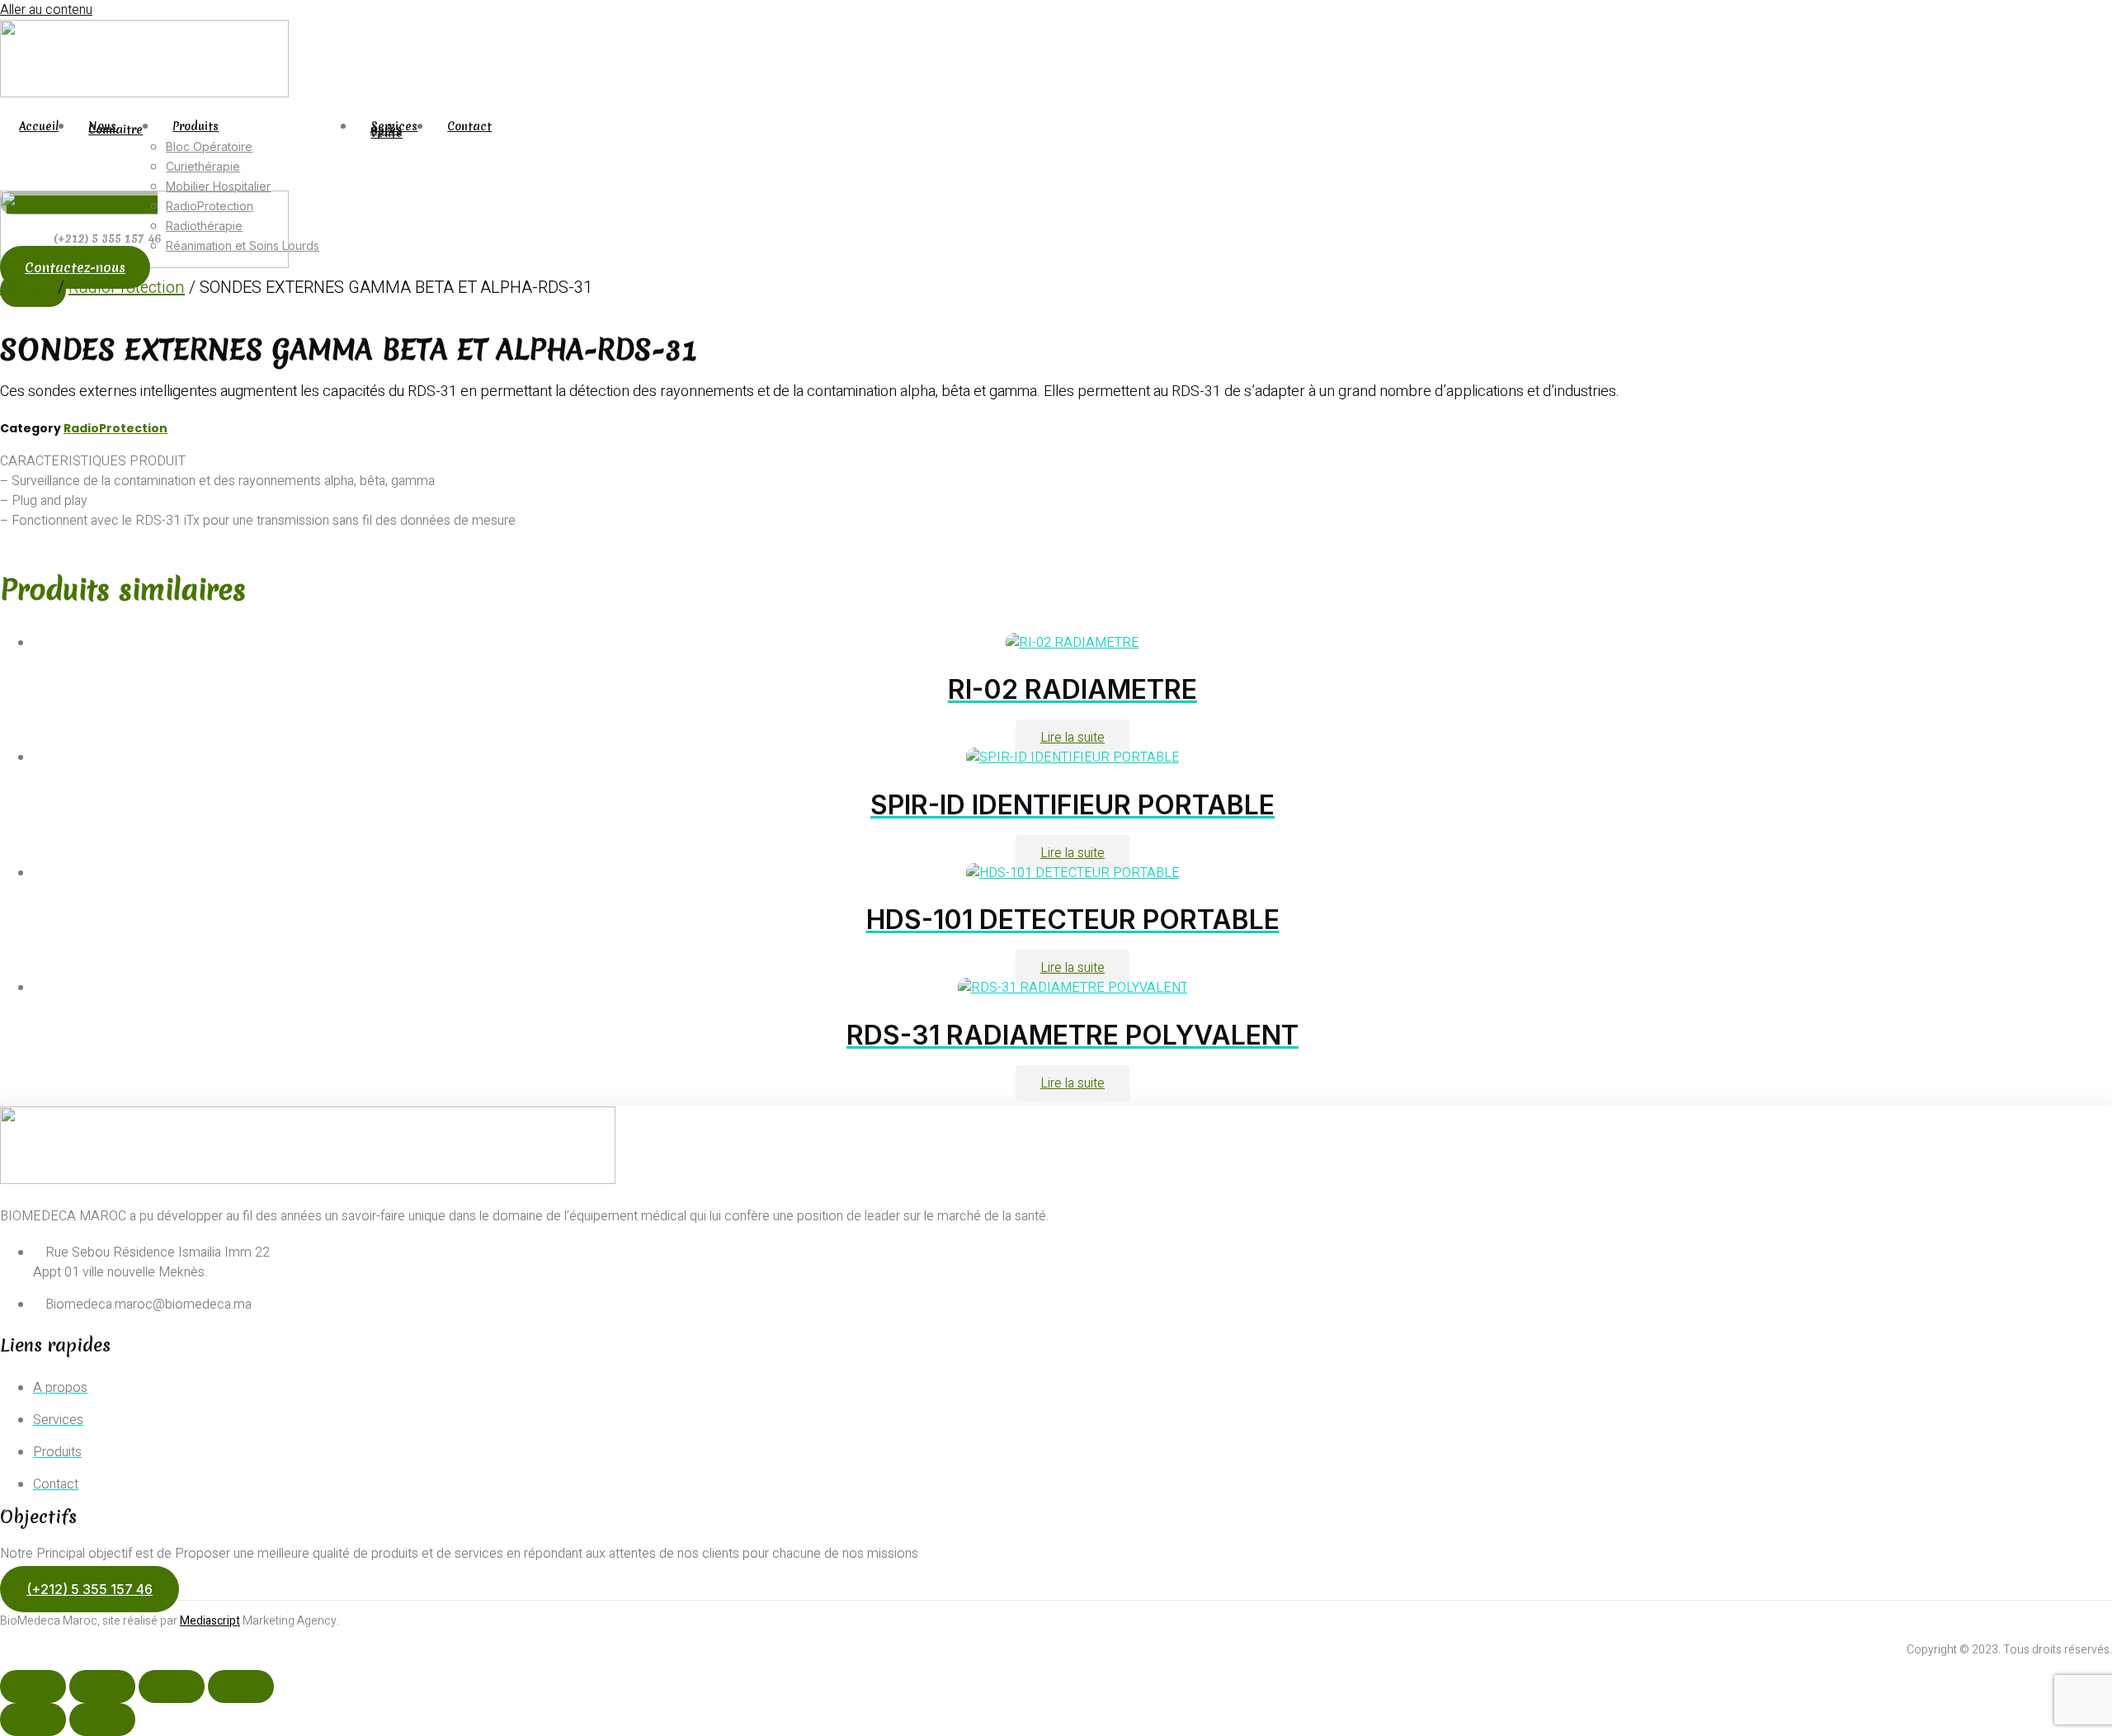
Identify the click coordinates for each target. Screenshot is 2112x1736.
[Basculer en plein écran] (102, 1686)
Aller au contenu (46, 10)
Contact (469, 127)
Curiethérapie (203, 166)
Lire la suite (1072, 738)
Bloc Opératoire (209, 146)
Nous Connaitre (115, 129)
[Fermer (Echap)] (241, 1686)
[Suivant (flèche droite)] (102, 1719)
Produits (196, 127)
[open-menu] (511, 133)
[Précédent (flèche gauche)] (33, 1719)
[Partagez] (172, 1686)
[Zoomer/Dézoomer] (33, 1686)
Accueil (39, 127)
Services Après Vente (394, 130)
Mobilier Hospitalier (218, 186)
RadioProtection (127, 288)
